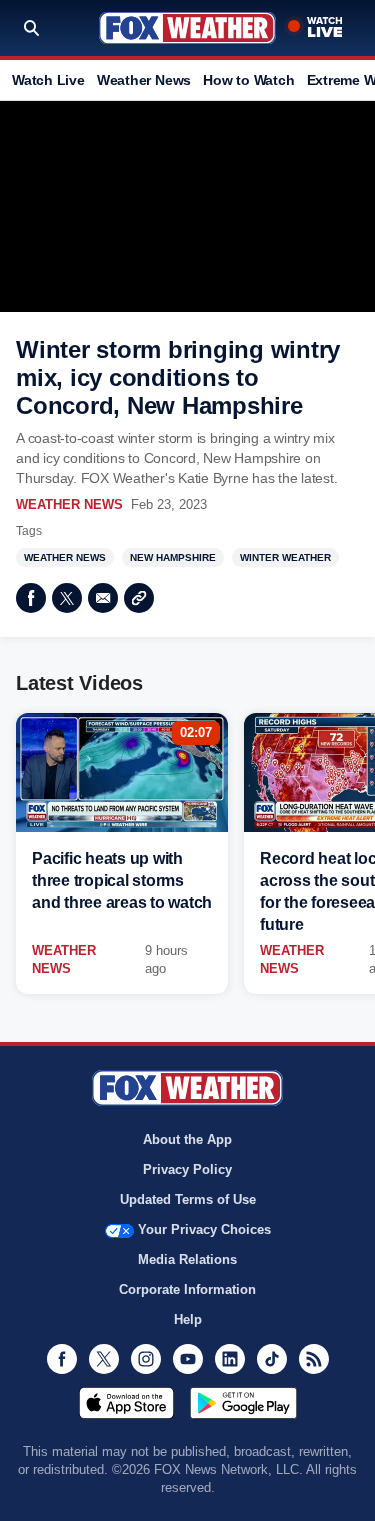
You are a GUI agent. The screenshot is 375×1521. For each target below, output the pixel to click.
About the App (187, 1139)
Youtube (188, 1359)
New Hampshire (173, 557)
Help (188, 1319)
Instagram (146, 1359)
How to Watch (248, 80)
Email (103, 598)
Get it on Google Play (243, 1403)
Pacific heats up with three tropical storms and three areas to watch (122, 880)
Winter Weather (285, 557)
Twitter (67, 598)
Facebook (31, 598)
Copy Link (139, 598)
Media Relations (187, 1259)
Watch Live (48, 80)
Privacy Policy (187, 1169)
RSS (314, 1359)
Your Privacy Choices (204, 1229)
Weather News (144, 80)
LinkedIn (230, 1359)
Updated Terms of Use (188, 1199)
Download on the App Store (126, 1403)
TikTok (272, 1359)
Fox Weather (187, 28)
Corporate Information (187, 1289)
